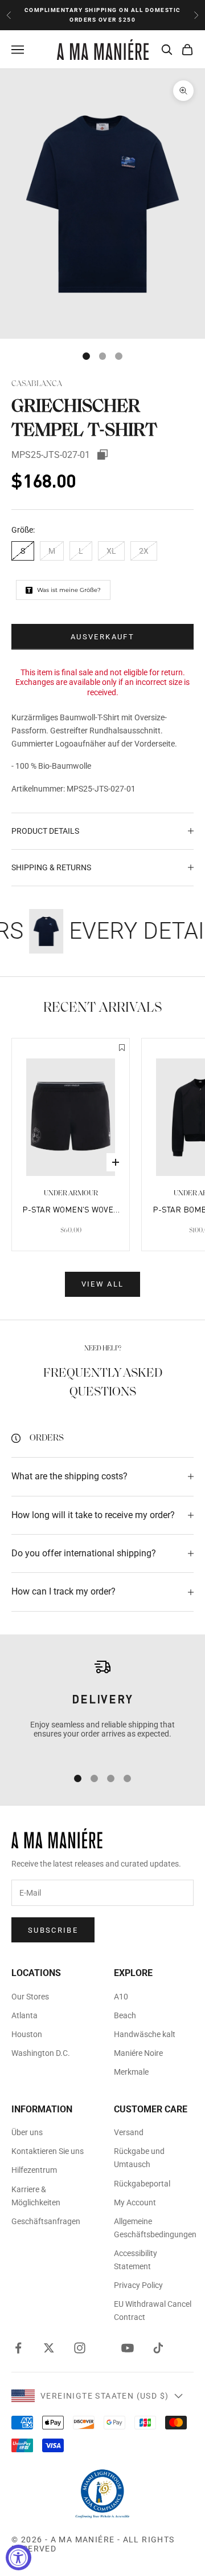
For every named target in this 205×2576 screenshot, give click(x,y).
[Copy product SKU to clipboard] (102, 455)
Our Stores (30, 1997)
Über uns (27, 2132)
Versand (129, 2132)
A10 (121, 1997)
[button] (122, 1049)
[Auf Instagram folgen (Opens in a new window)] (80, 2348)
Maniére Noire (138, 2053)
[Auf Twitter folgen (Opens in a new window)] (49, 2348)
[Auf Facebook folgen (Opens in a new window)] (18, 2348)
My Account (135, 2202)
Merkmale (131, 2072)
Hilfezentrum (34, 2170)
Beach (125, 2015)
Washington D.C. (41, 2053)
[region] (102, 1707)
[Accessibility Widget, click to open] (19, 2557)
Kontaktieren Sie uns (48, 2151)
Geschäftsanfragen (46, 2221)
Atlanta (24, 2015)
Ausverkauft (102, 637)
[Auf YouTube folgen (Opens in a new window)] (128, 2348)
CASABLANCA (37, 384)
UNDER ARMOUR (71, 1193)
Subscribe (53, 1930)
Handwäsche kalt (145, 2034)
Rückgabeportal (142, 2184)
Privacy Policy (138, 2285)
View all (103, 1284)
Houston (27, 2034)
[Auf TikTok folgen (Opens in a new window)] (158, 2348)
